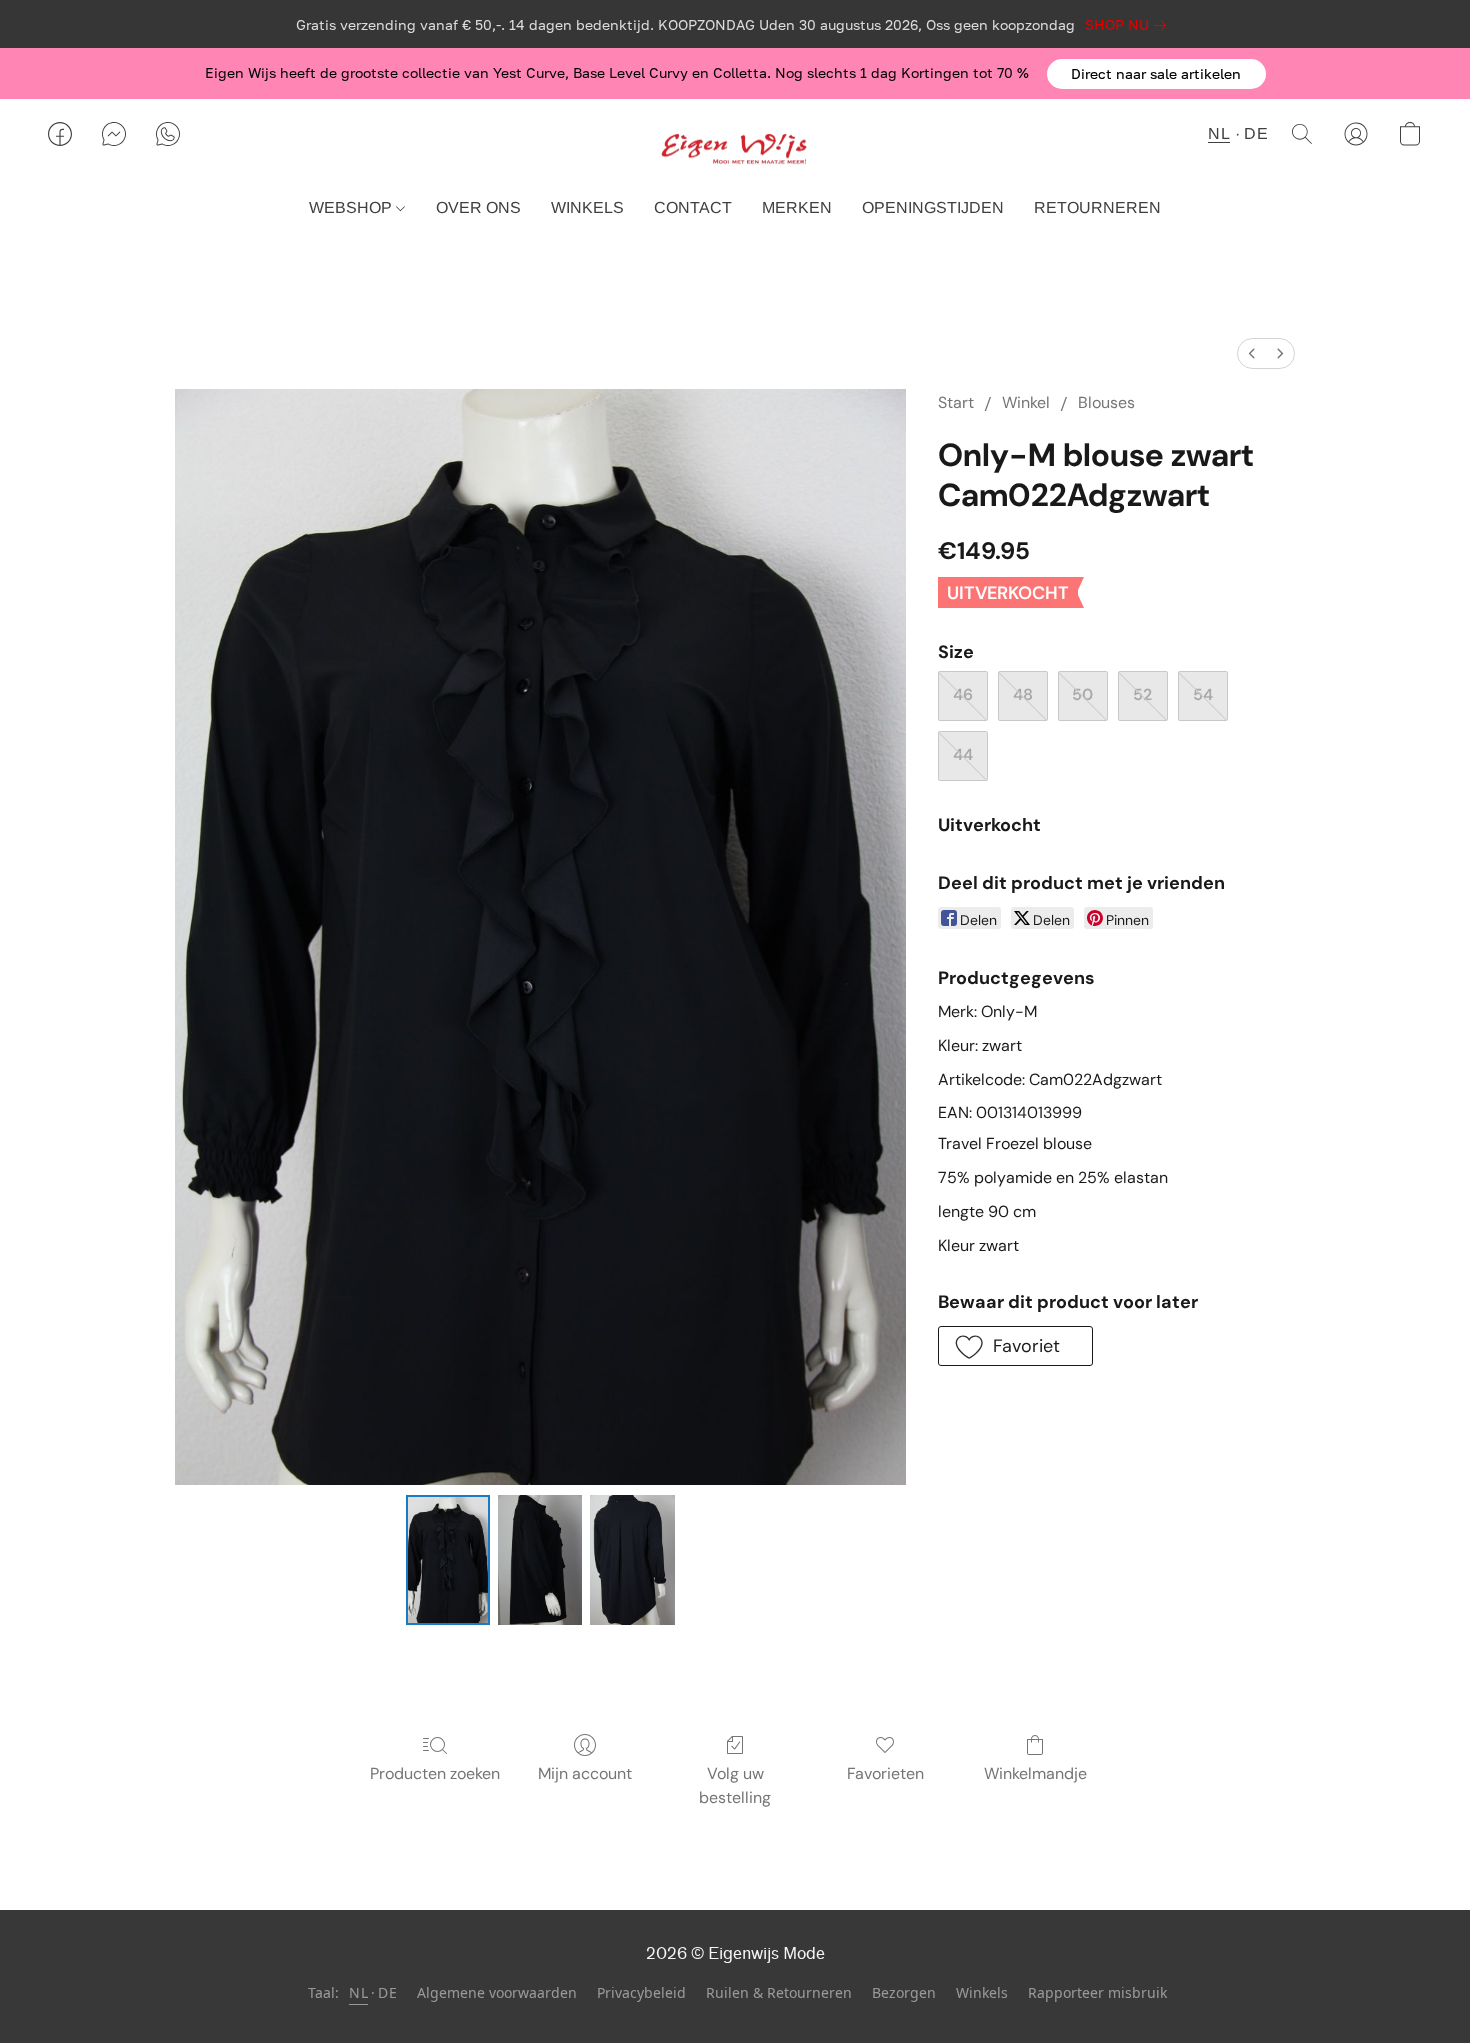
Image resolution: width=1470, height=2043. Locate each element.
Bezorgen (904, 1992)
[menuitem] (1252, 353)
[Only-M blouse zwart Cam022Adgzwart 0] (448, 1560)
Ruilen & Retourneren (779, 1992)
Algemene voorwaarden (497, 1992)
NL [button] (1219, 133)
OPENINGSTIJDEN (933, 207)
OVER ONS (478, 207)
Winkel (1026, 402)
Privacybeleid (641, 1992)
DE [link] (387, 1992)
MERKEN (797, 207)
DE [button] (1256, 133)
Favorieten (885, 1773)
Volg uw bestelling (735, 1785)
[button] (1156, 74)
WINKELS (587, 207)
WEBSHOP (352, 207)
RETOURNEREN (1097, 207)
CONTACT (693, 207)
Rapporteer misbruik (1097, 1992)
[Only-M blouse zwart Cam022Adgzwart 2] (632, 1560)
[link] (1129, 25)
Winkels (982, 1992)
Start (956, 402)
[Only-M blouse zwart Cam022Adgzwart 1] (540, 1560)
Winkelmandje (1035, 1773)
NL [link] (358, 1992)
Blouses (1106, 402)
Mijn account (585, 1773)
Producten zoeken (435, 1773)
